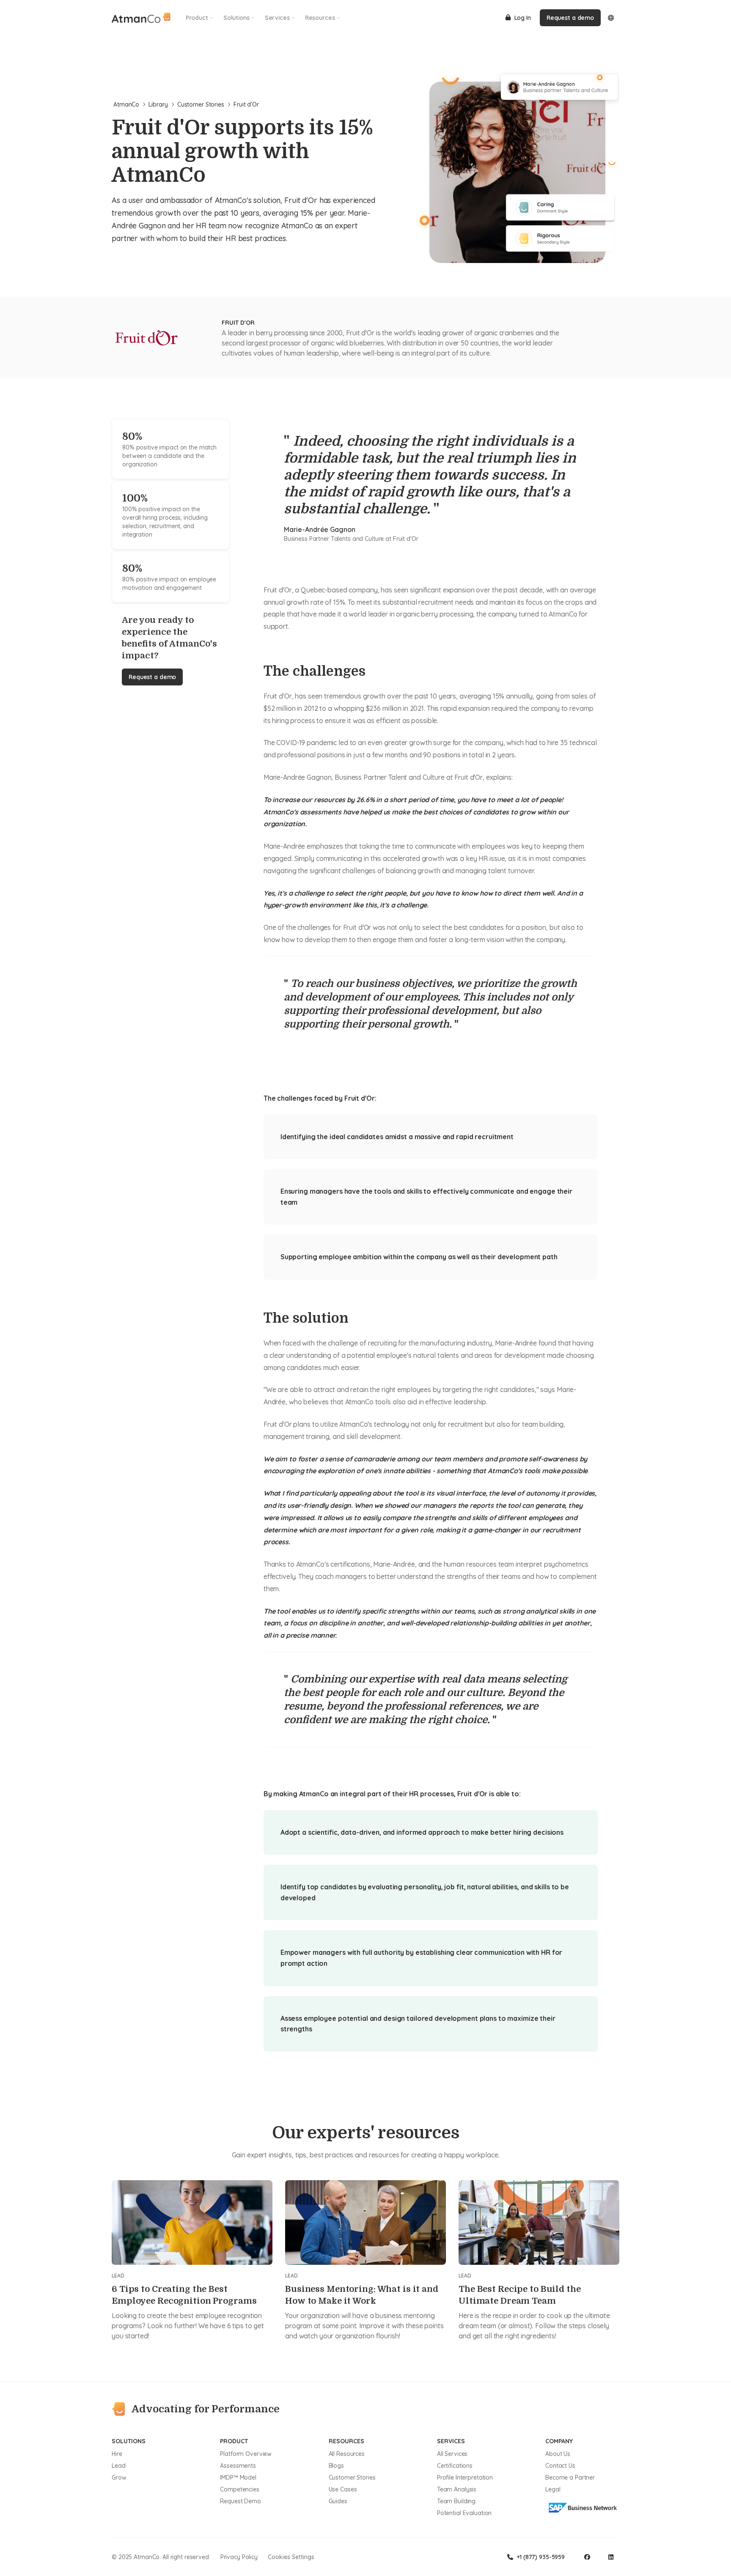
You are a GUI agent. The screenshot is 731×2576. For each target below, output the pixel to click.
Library (158, 104)
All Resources (347, 2454)
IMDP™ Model (238, 2477)
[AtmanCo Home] (141, 18)
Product (197, 18)
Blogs (336, 2466)
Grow (119, 2477)
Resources (320, 18)
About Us (558, 2454)
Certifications (455, 2466)
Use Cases (343, 2489)
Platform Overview (246, 2454)
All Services (452, 2454)
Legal (553, 2489)
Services (277, 18)
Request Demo (240, 2501)
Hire (117, 2454)
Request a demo (570, 18)
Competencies (240, 2489)
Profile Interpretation (465, 2477)
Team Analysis (457, 2489)
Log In (523, 18)
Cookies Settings (291, 2557)
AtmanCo (126, 104)
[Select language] (611, 18)
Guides (338, 2501)
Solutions (236, 18)
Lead (119, 2466)
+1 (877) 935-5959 (541, 2557)
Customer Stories (201, 104)
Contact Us (560, 2466)
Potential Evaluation (464, 2513)
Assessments (238, 2466)
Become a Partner (570, 2477)
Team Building (456, 2501)
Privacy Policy (239, 2557)
